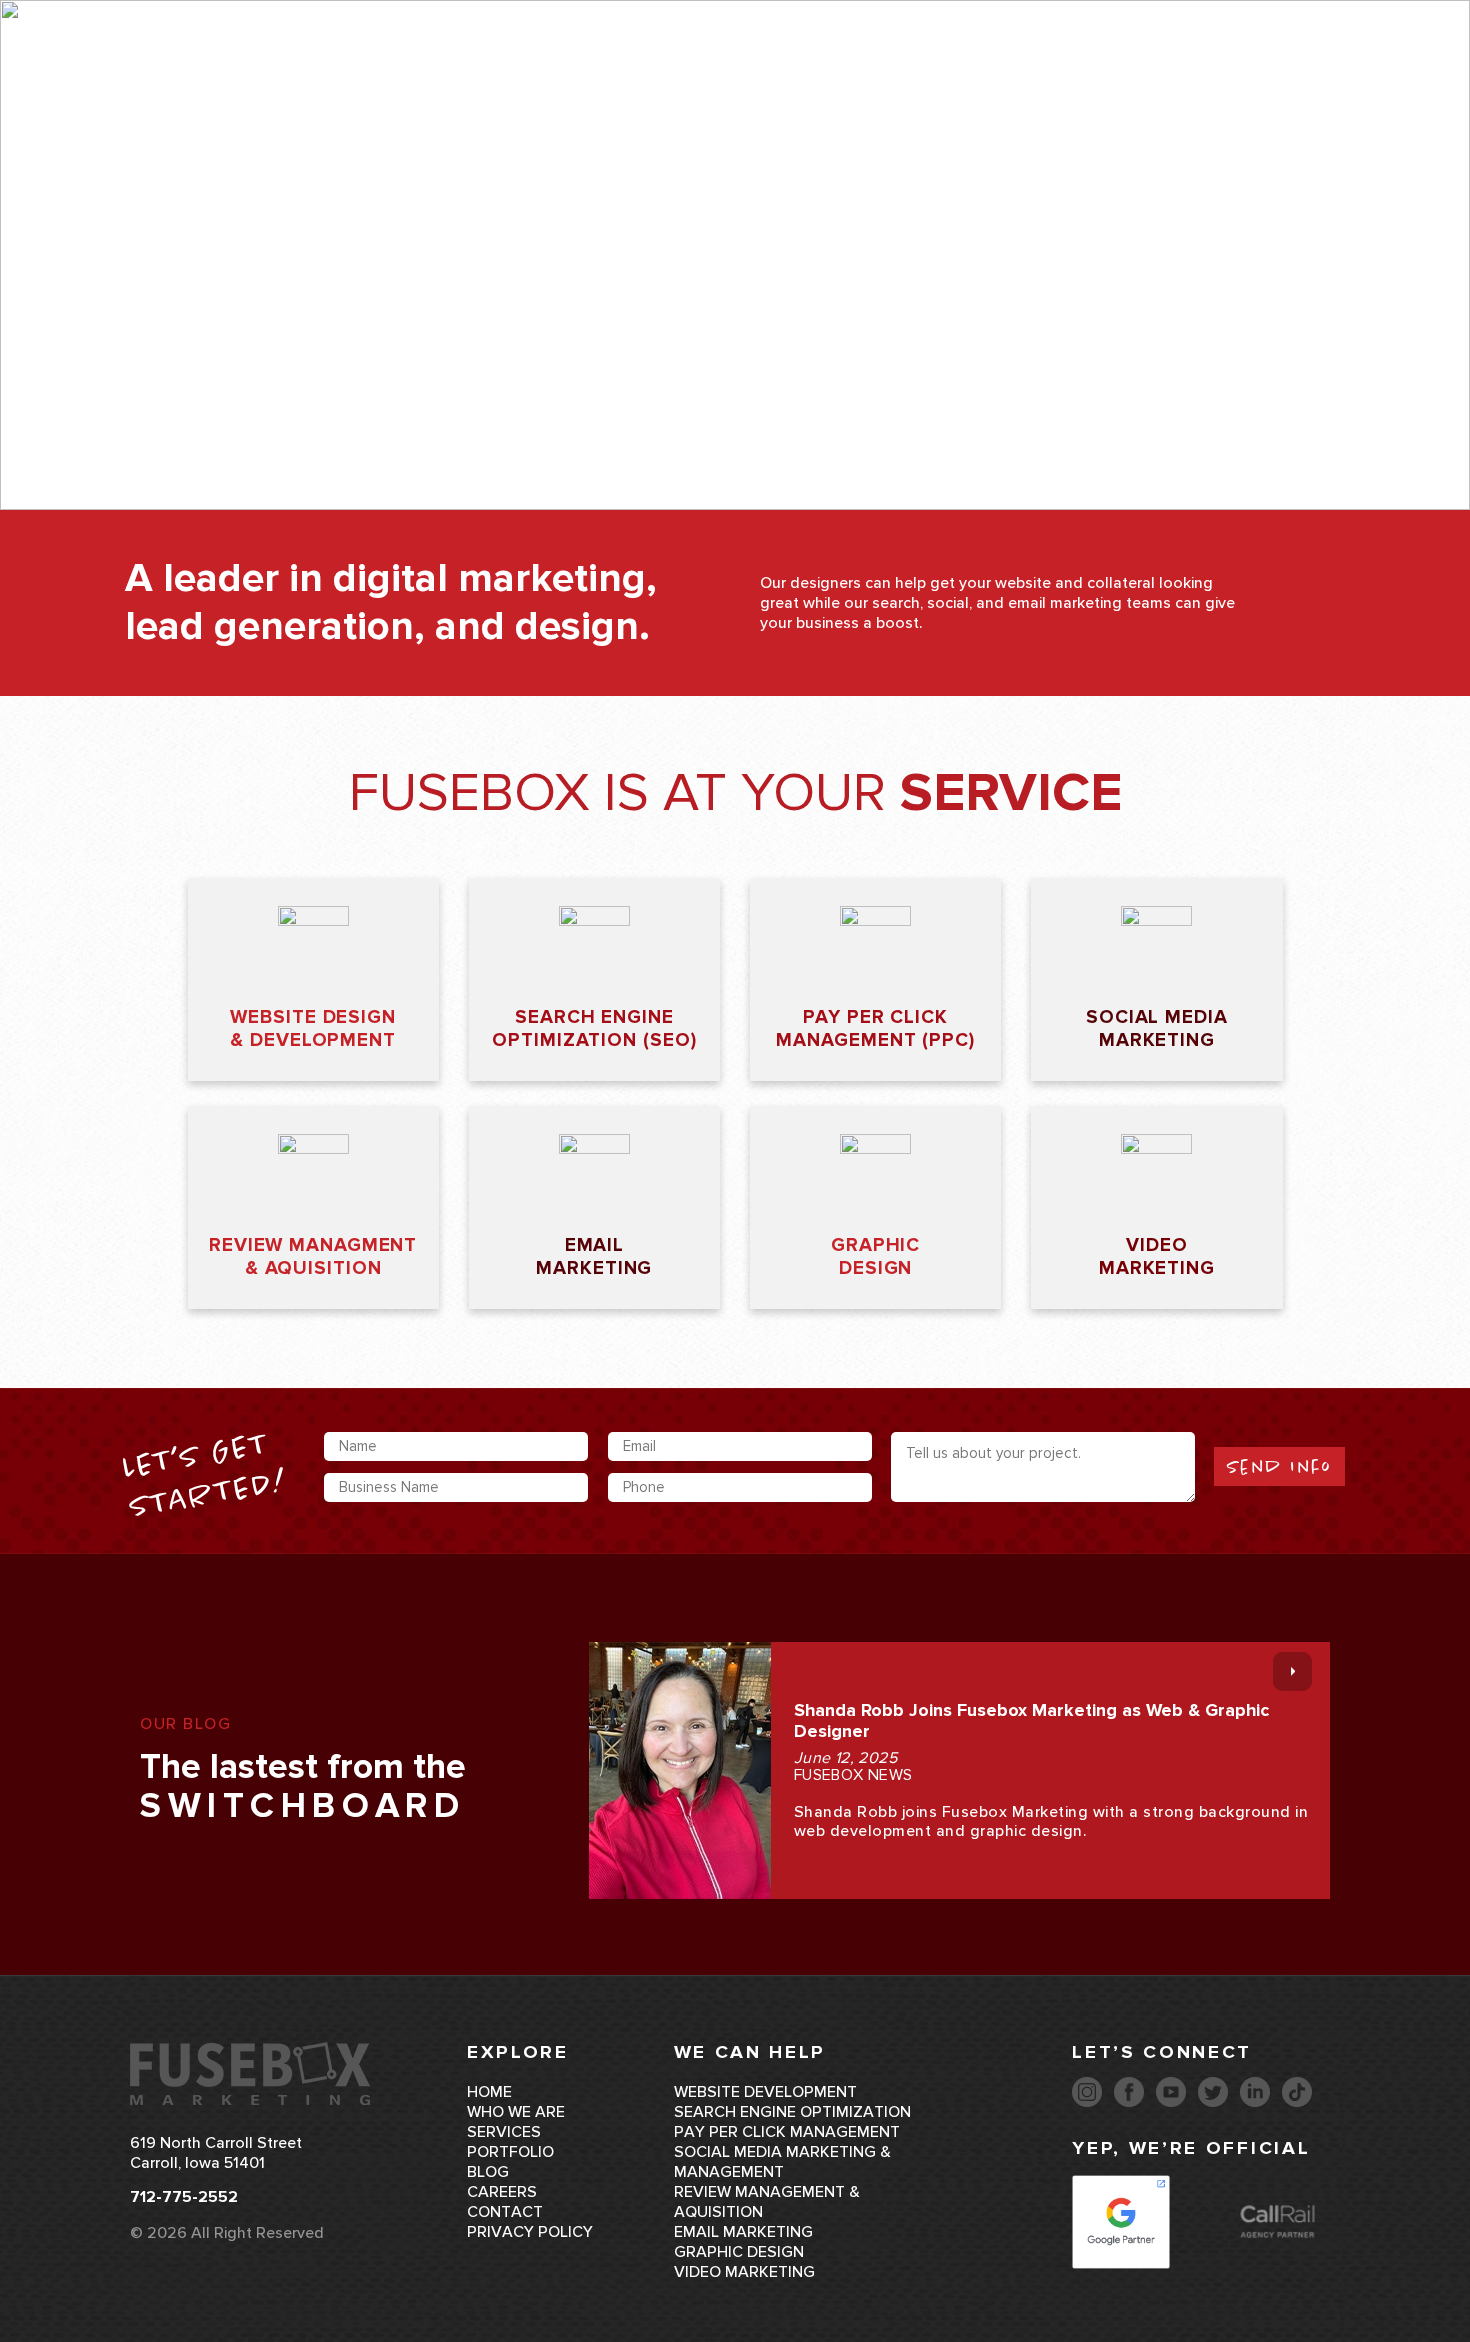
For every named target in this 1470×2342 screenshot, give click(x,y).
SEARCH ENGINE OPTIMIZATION (792, 2112)
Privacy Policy (530, 2232)
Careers (502, 2192)
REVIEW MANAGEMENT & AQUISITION (767, 2202)
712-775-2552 (1282, 63)
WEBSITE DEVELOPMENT (765, 2092)
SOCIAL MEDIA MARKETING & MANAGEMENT (782, 2162)
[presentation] (1292, 1671)
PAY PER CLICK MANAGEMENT (787, 2132)
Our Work (947, 63)
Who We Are (691, 63)
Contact (1126, 63)
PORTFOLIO (510, 2152)
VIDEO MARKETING (744, 2272)
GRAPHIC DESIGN (739, 2252)
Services (813, 63)
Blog (1039, 63)
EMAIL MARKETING (743, 2232)
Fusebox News (853, 1775)
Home (489, 2092)
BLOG (488, 2172)
